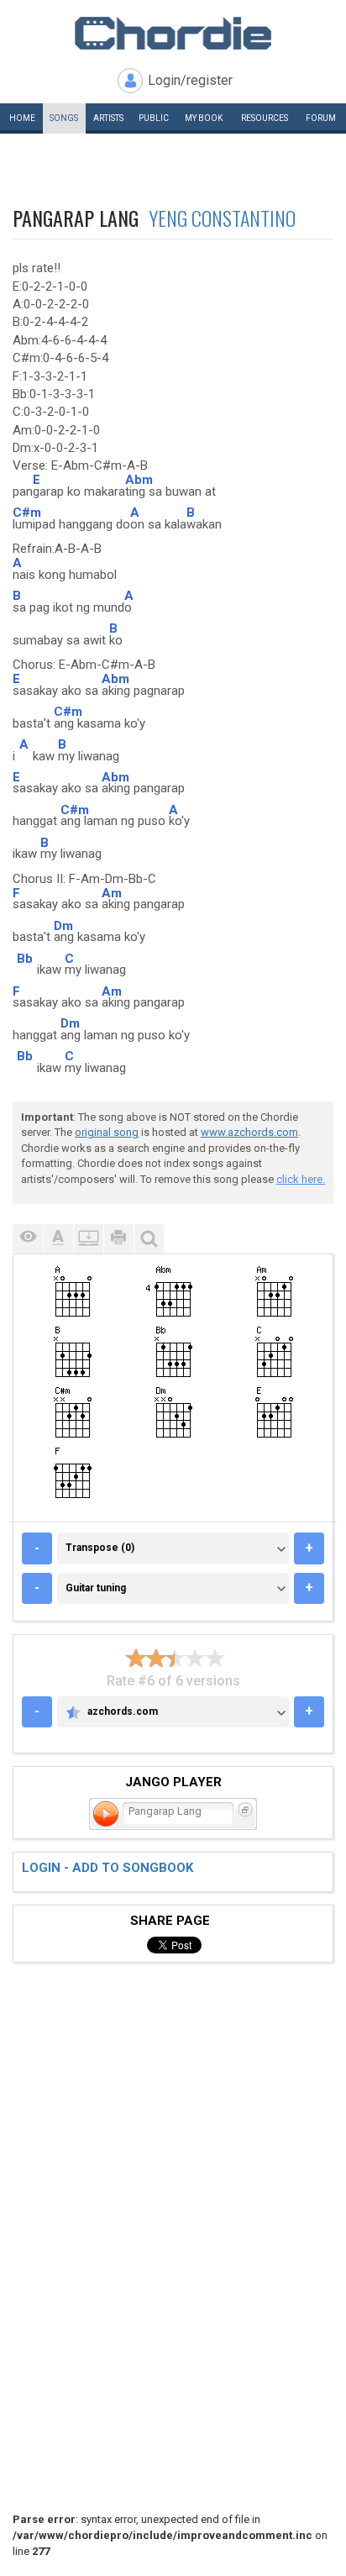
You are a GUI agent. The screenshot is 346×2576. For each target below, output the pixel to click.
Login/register (190, 80)
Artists (108, 118)
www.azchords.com (249, 1132)
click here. (301, 1179)
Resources (265, 118)
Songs (64, 118)
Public (154, 118)
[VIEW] (28, 1239)
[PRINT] (118, 1239)
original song (107, 1132)
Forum (321, 118)
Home (22, 118)
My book (204, 118)
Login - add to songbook (107, 1868)
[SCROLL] (88, 1239)
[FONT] (58, 1239)
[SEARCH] (149, 1239)
